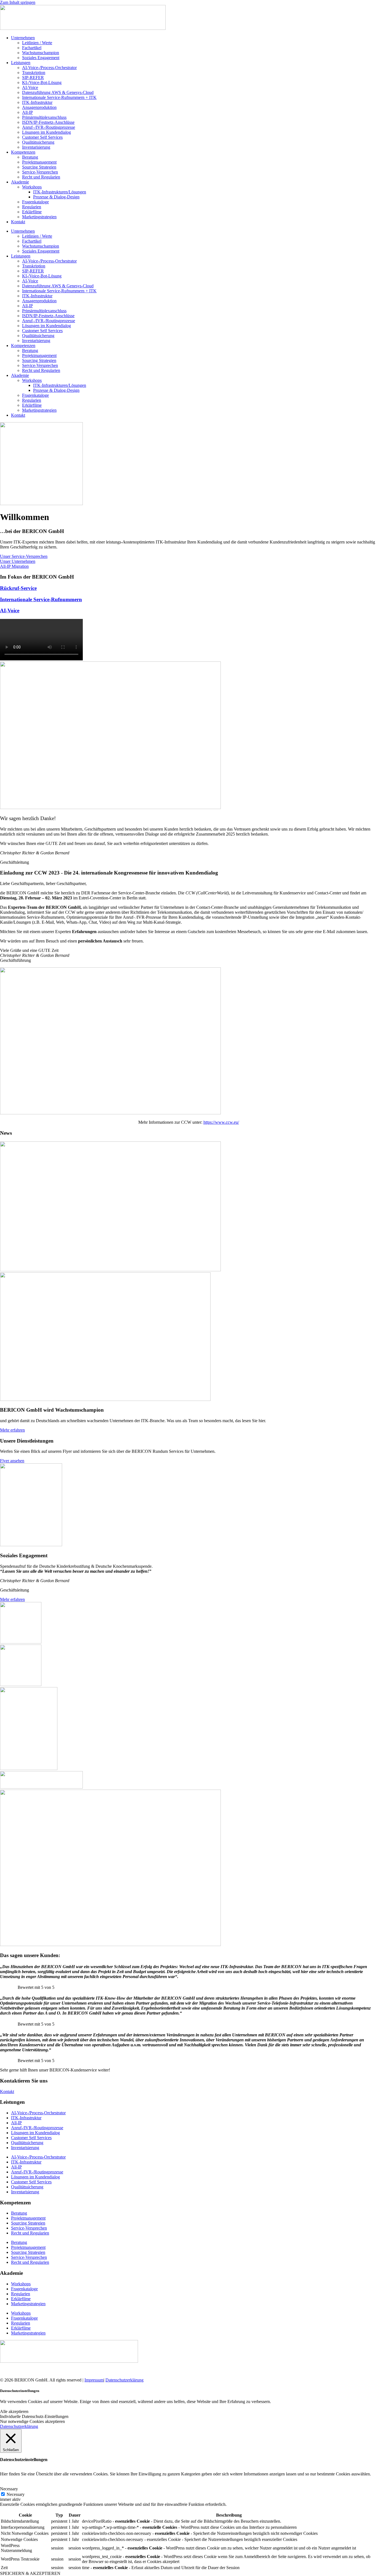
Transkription (34, 73)
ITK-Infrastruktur (37, 102)
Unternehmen (23, 38)
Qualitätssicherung (38, 142)
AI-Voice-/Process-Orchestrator (49, 68)
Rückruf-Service (18, 588)
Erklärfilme (32, 212)
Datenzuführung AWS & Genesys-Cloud (58, 92)
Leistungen (21, 63)
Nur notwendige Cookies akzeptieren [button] (32, 2421)
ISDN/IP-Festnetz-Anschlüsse (48, 122)
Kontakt (18, 222)
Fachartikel (32, 48)
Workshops (32, 187)
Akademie (20, 182)
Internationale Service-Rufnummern (41, 599)
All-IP (27, 112)
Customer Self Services (42, 137)
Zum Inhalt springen (18, 2)
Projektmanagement (39, 162)
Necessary (16, 2494)
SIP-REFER (33, 78)
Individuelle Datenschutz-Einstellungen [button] (34, 2416)
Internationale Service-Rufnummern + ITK (59, 97)
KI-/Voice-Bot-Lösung (42, 82)
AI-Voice (30, 87)
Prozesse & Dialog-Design (56, 197)
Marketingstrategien (39, 217)
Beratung (30, 157)
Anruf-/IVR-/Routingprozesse (37, 2128)
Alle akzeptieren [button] (14, 2411)
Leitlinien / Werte (37, 43)
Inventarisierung (36, 147)
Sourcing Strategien (39, 167)
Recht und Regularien (41, 177)
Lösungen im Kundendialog (47, 132)
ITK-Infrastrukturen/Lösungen (60, 192)
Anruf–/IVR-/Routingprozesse (49, 127)
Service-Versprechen (40, 172)
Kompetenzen (23, 152)
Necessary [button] (9, 2489)
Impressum (94, 2380)
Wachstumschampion (41, 53)
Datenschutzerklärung (124, 2380)
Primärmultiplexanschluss (44, 117)
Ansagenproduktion (39, 107)
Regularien (32, 207)
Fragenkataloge (35, 202)
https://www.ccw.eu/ (221, 1122)
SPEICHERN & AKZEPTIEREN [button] (30, 2573)
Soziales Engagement (41, 58)
